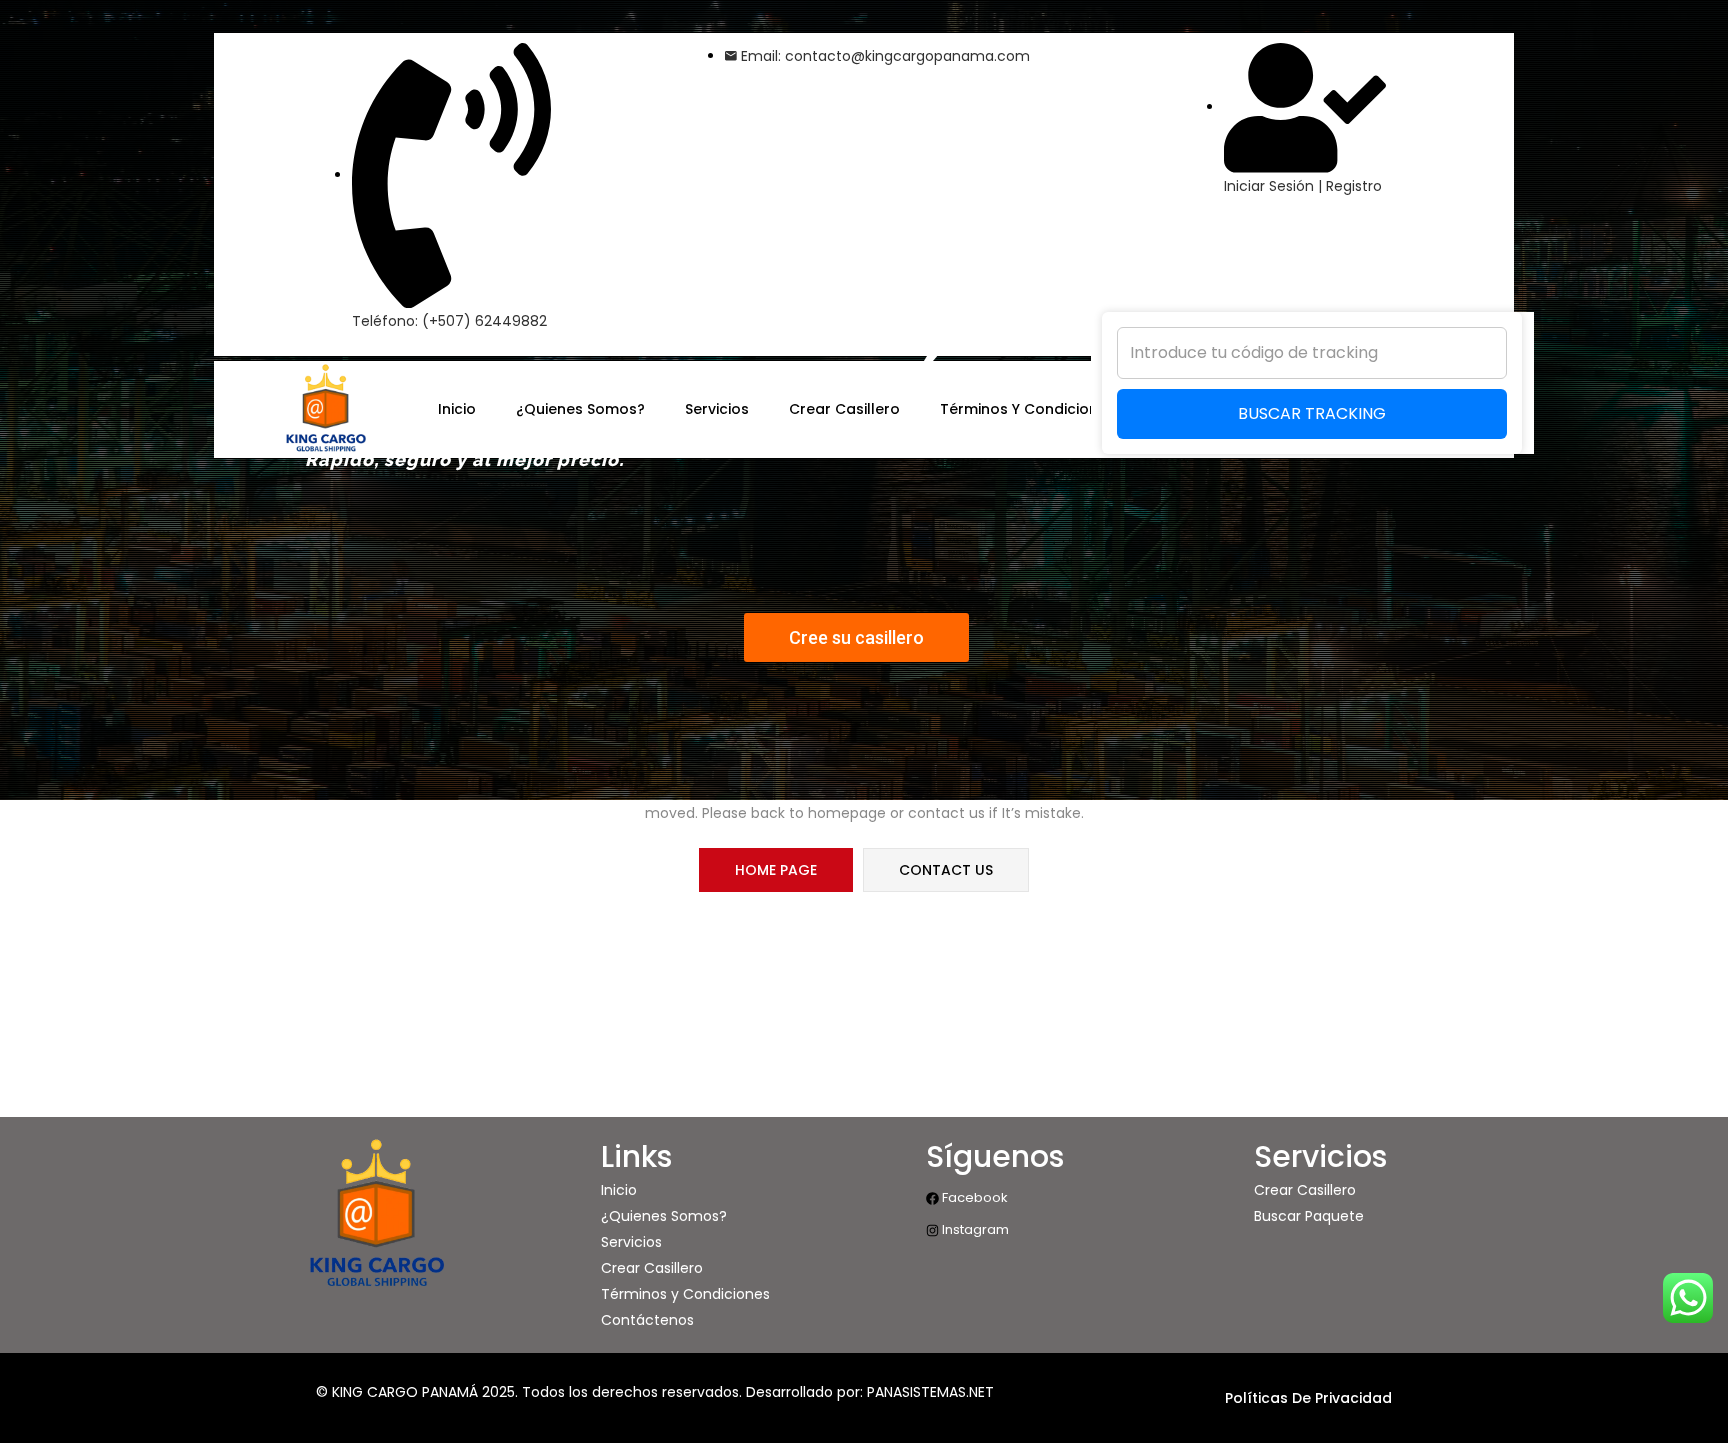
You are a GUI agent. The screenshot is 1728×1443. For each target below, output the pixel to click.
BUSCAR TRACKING (1312, 413)
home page (776, 870)
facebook (973, 1197)
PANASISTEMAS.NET (930, 1392)
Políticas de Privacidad (1308, 1398)
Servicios (631, 1242)
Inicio (619, 1190)
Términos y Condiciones (685, 1294)
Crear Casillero (652, 1268)
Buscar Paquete (1309, 1216)
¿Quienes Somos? (664, 1216)
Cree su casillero (856, 637)
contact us (946, 870)
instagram (974, 1229)
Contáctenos (647, 1320)
